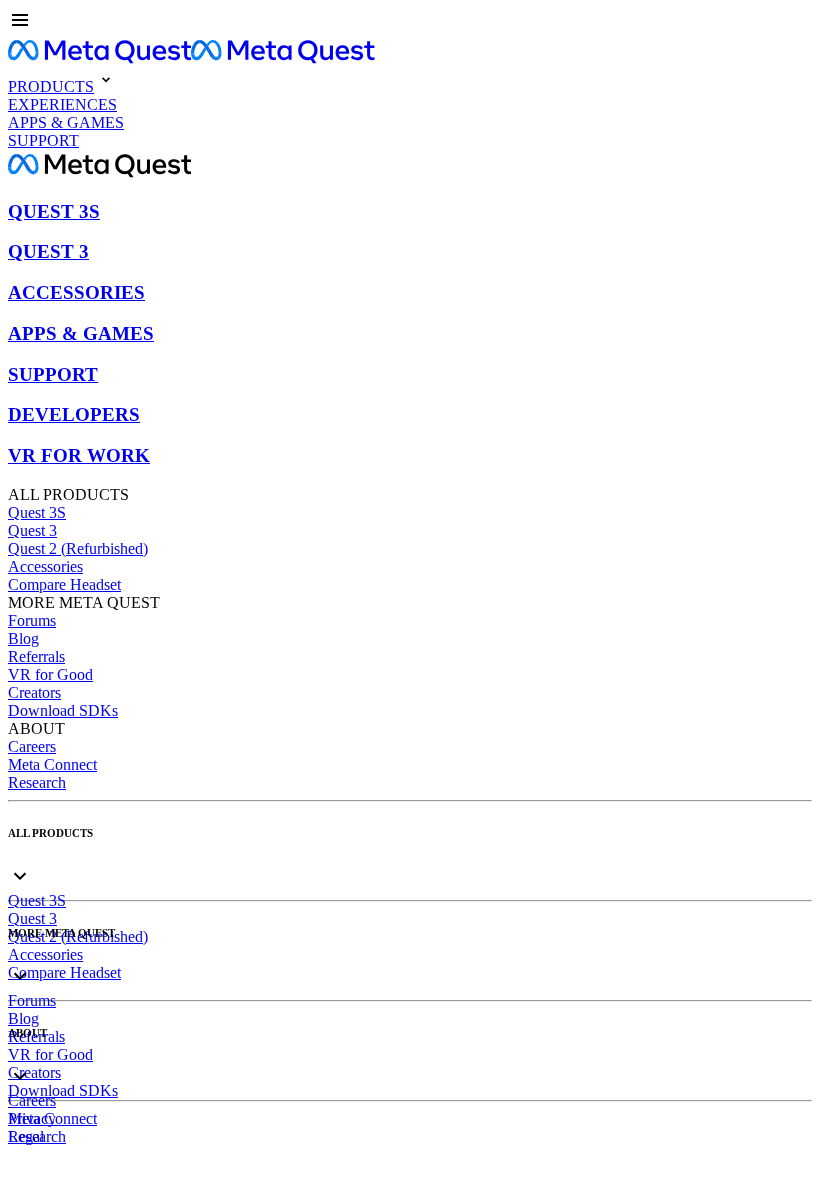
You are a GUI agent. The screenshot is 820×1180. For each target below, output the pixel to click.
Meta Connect (52, 764)
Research (37, 782)
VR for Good (50, 674)
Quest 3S (37, 512)
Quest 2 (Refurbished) (78, 548)
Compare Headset (64, 584)
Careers (32, 746)
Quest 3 (32, 530)
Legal (26, 1136)
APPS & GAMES (81, 333)
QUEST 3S (54, 211)
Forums (32, 620)
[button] (410, 22)
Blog (23, 638)
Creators (34, 692)
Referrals (36, 656)
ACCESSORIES (76, 292)
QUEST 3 (48, 251)
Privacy (32, 1118)
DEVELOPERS (74, 414)
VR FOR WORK (79, 455)
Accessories (45, 566)
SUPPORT (53, 374)
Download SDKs (63, 710)
